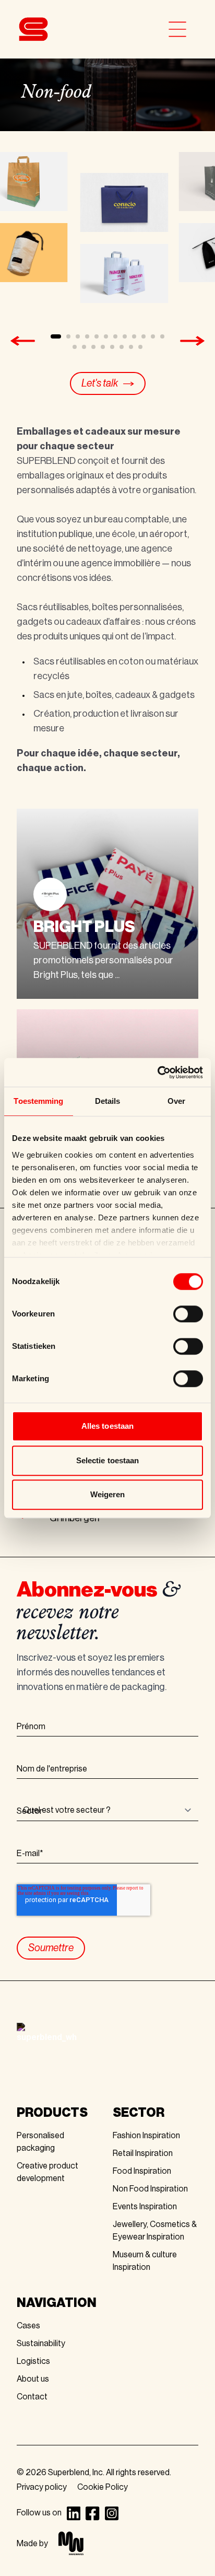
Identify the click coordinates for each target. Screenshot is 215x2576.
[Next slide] (193, 341)
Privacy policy (42, 2487)
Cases (28, 2326)
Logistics (33, 2361)
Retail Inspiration (143, 2153)
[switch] (188, 1314)
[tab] (56, 336)
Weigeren (108, 1494)
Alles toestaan (107, 1426)
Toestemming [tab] (38, 1101)
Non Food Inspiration (150, 2189)
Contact (32, 2397)
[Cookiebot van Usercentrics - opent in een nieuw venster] (157, 1073)
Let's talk (100, 383)
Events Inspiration (145, 2207)
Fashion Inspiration (146, 2136)
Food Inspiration (142, 2171)
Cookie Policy (103, 2487)
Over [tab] (176, 1101)
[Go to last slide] (22, 341)
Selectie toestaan (108, 1460)
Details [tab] (108, 1101)
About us (33, 2379)
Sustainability (41, 2344)
